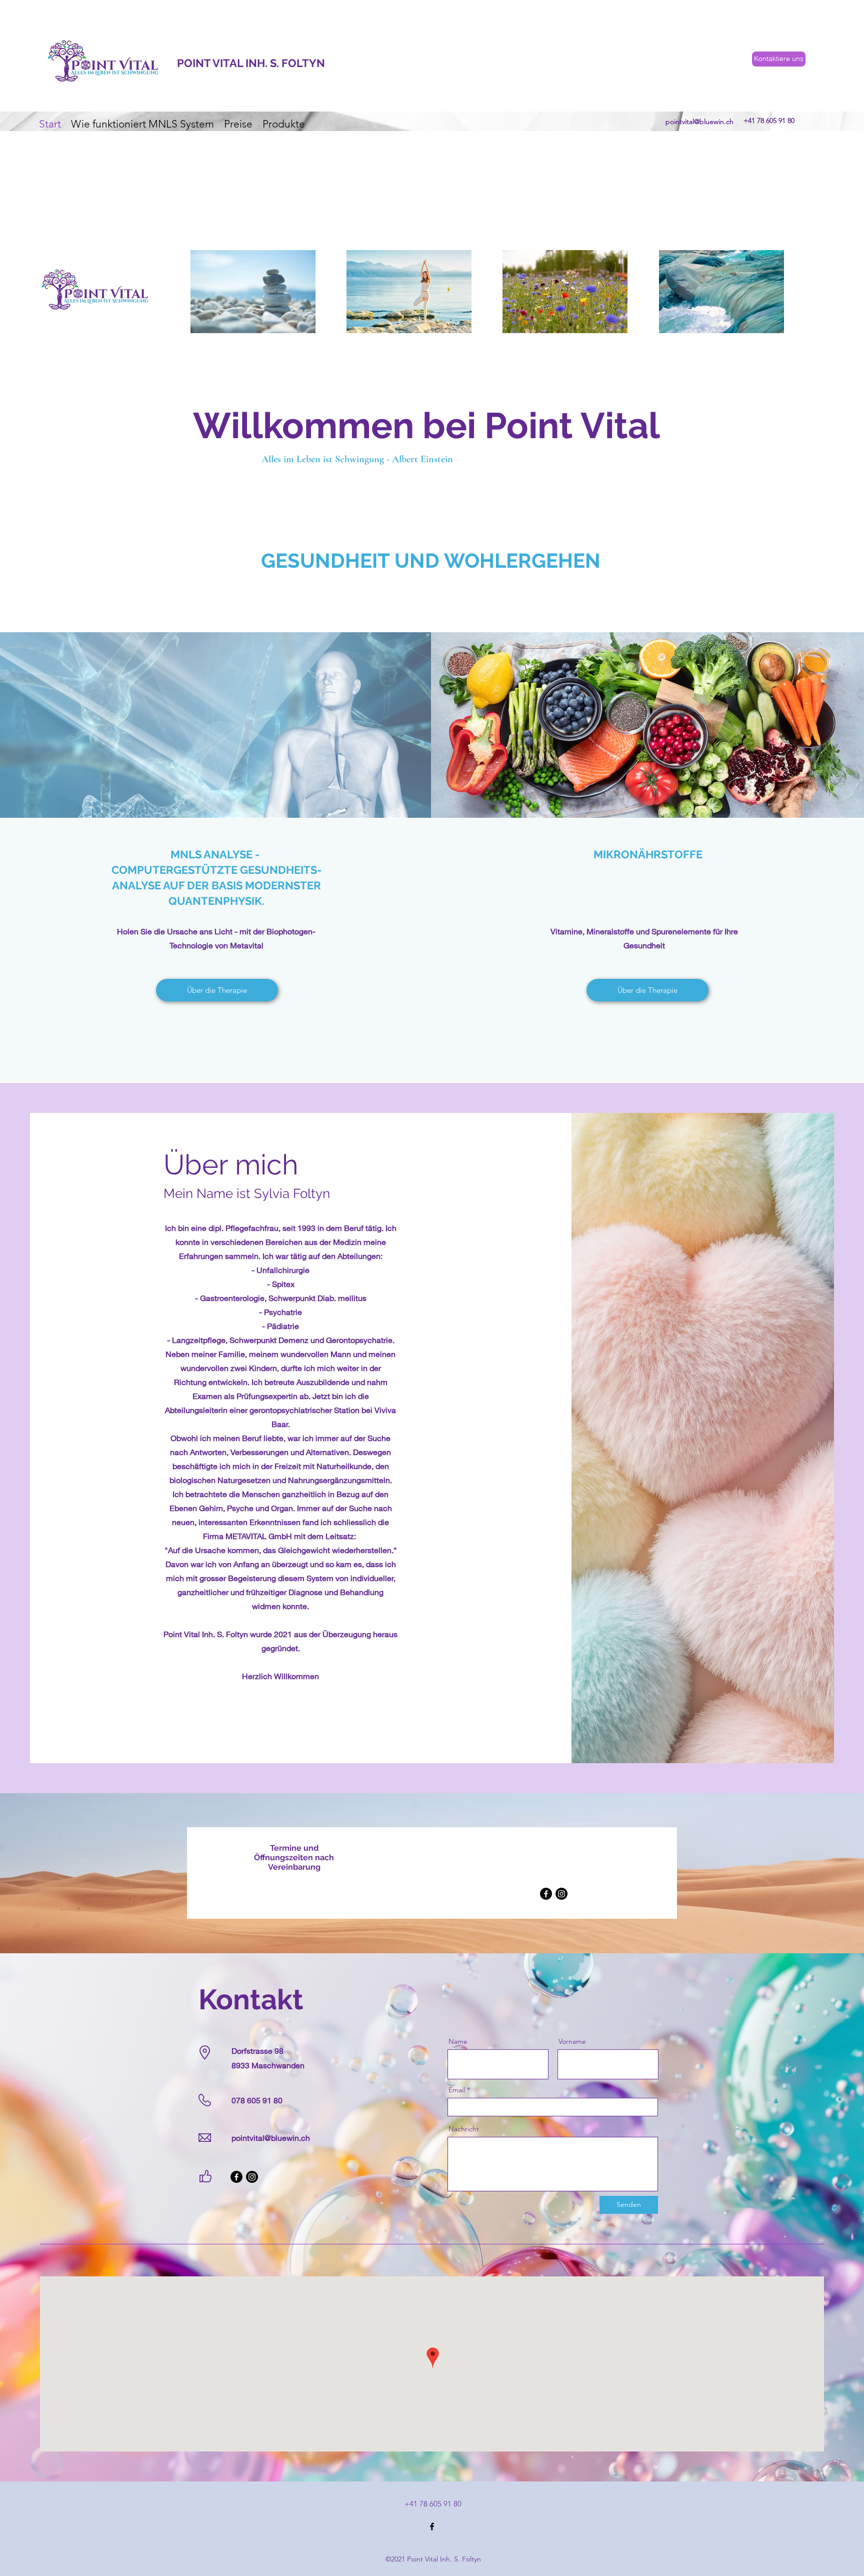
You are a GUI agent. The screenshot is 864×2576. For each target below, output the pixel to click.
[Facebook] (546, 1894)
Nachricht (464, 2129)
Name (458, 2041)
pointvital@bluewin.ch (699, 122)
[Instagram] (561, 1894)
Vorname (572, 2041)
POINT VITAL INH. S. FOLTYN (251, 63)
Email (457, 2090)
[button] (215, 482)
